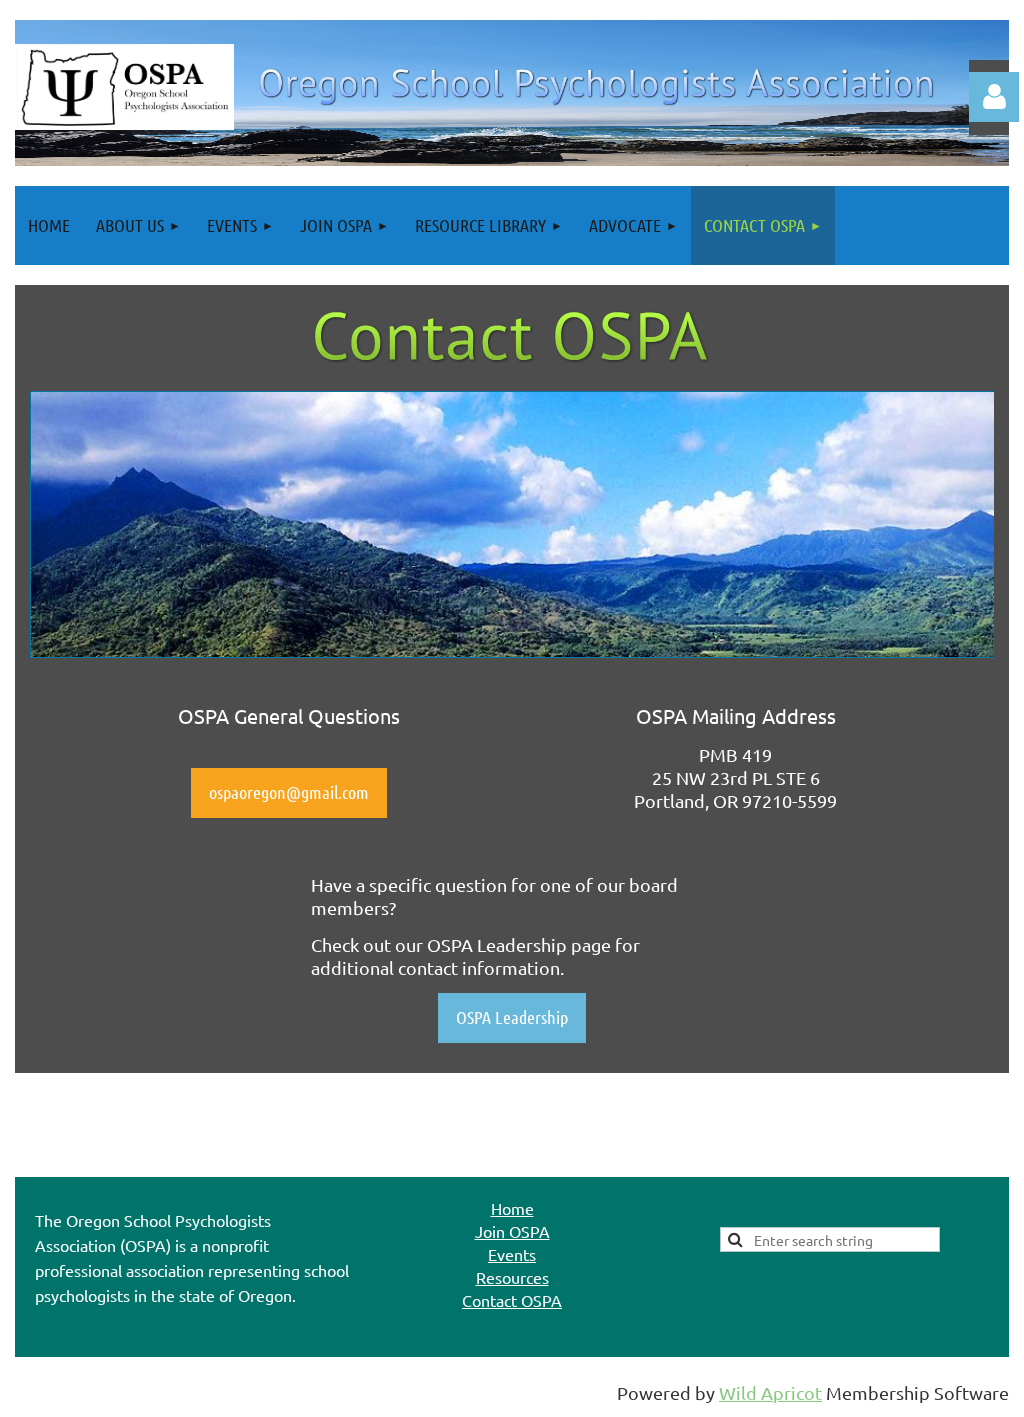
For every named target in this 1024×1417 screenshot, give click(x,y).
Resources (512, 1277)
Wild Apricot (770, 1392)
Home (512, 1208)
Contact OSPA (512, 1300)
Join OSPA (512, 1231)
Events (512, 1254)
